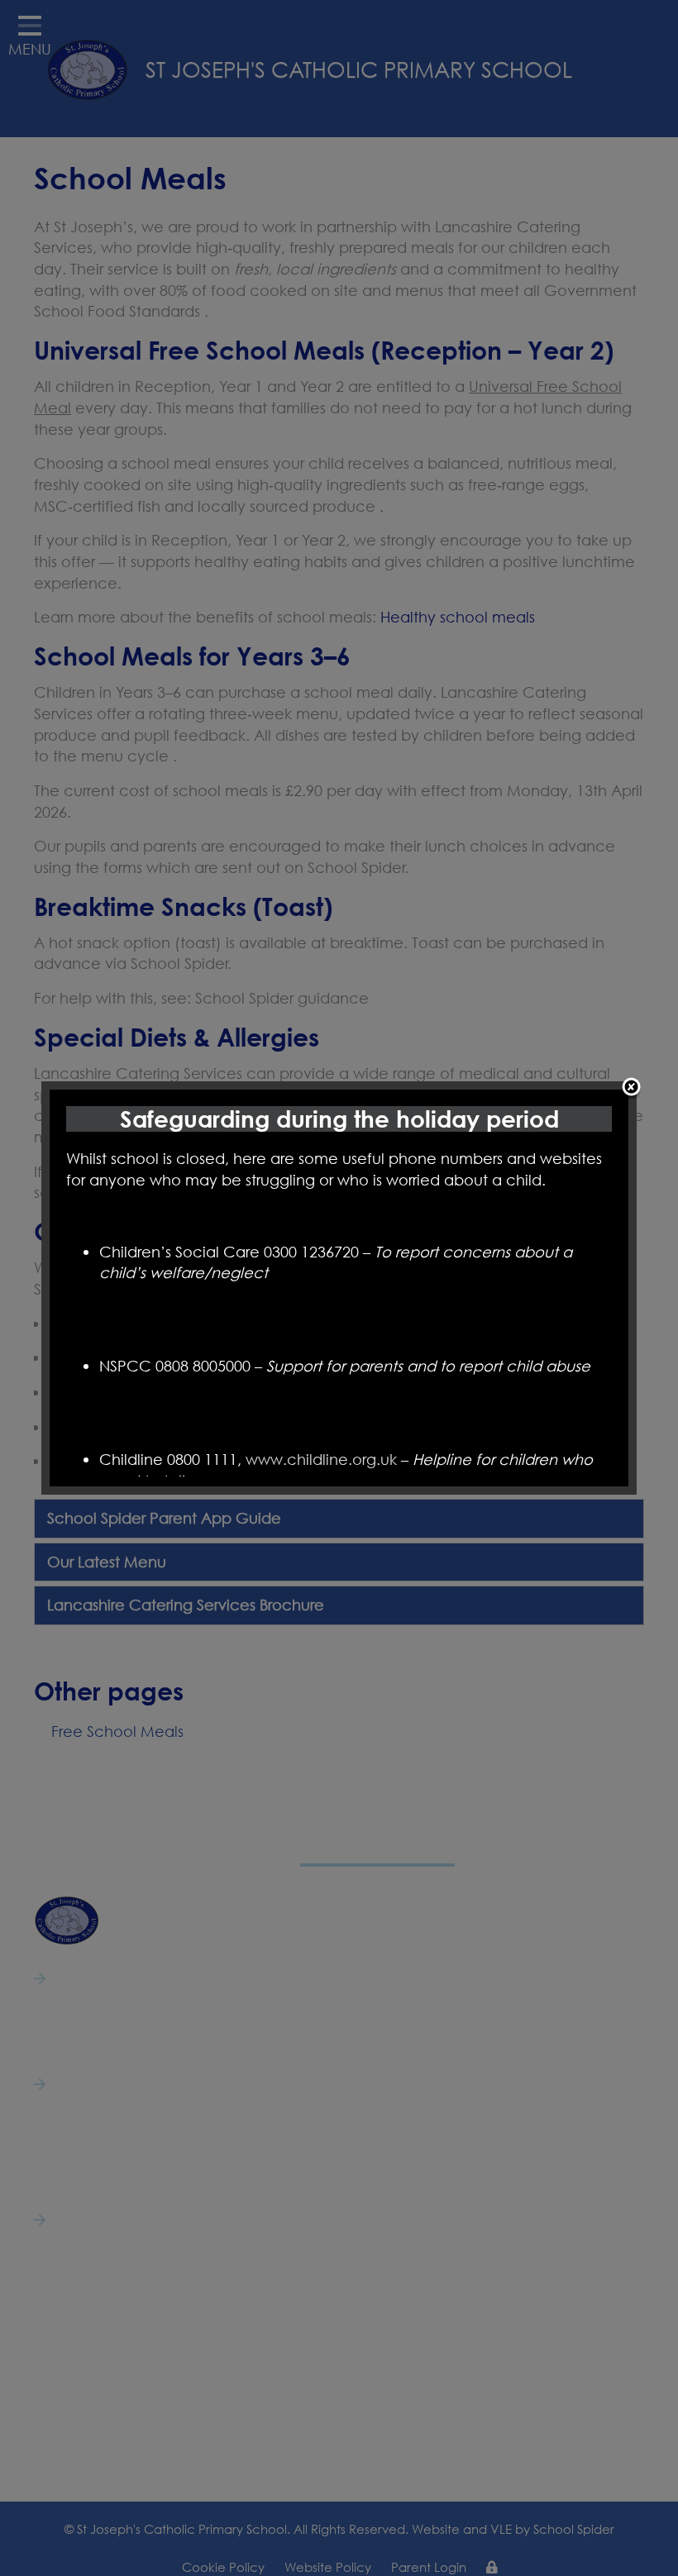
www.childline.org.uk (321, 1459)
